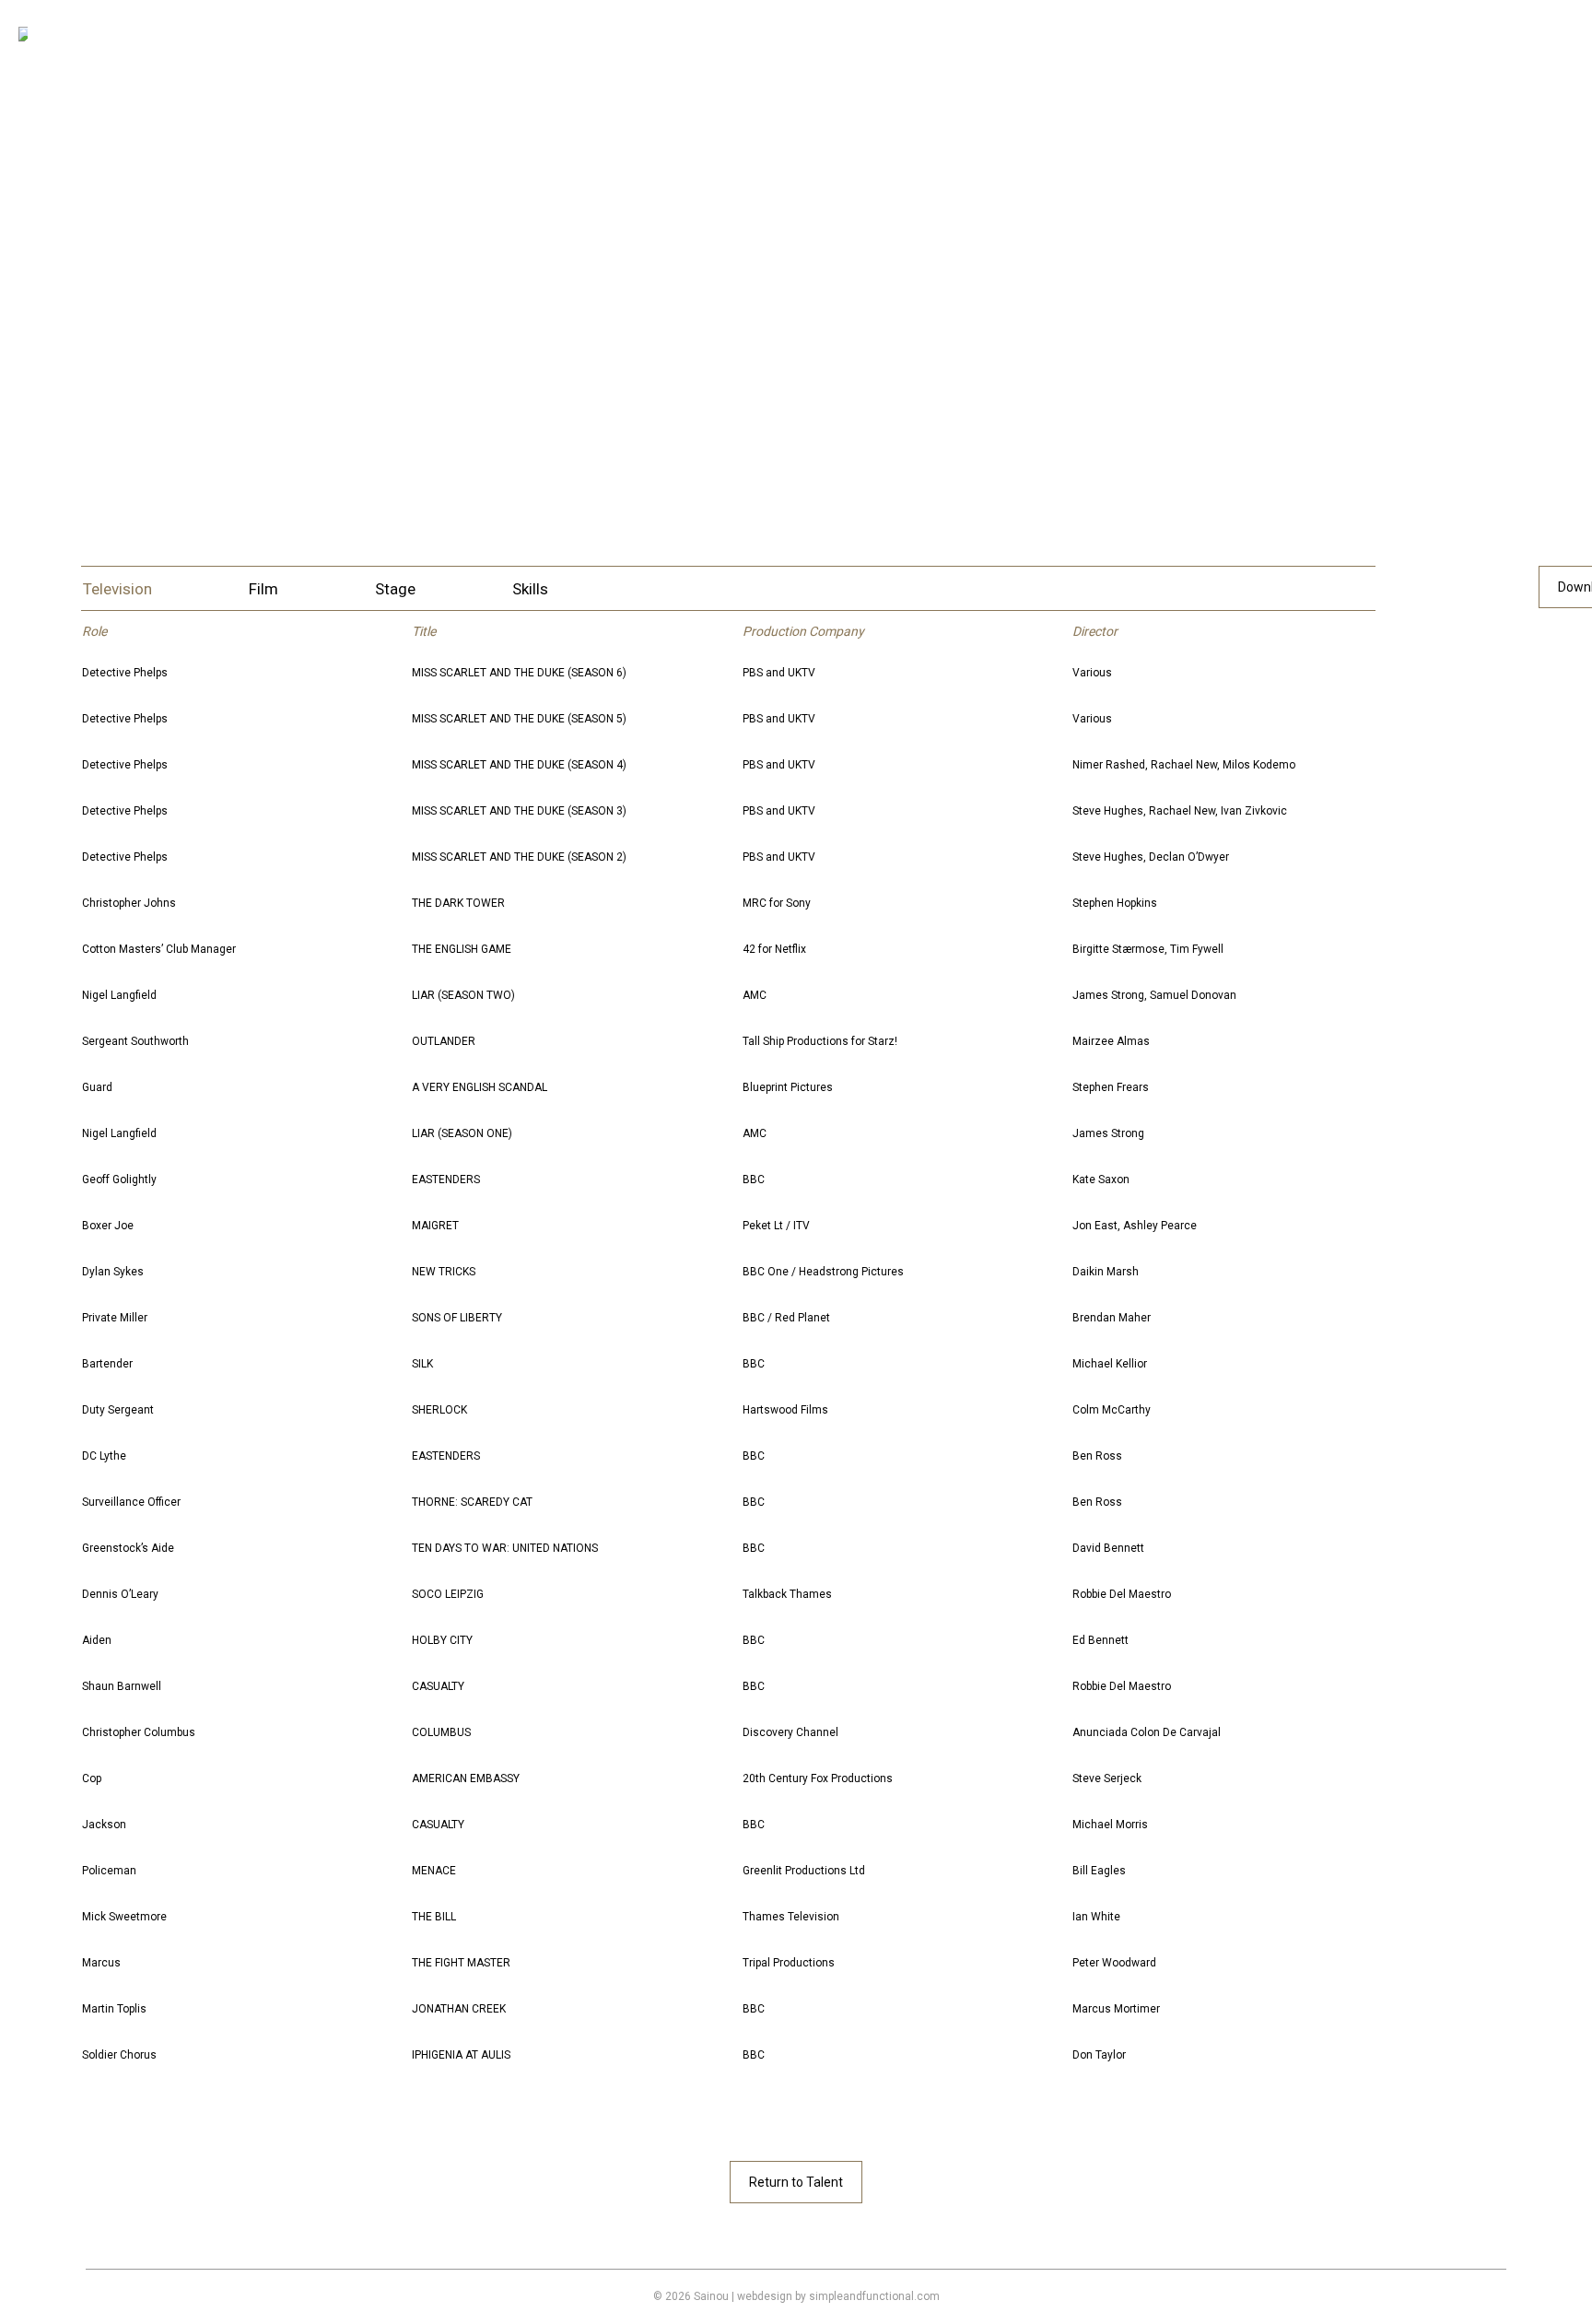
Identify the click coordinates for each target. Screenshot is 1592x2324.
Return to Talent (796, 2182)
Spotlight (636, 328)
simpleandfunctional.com (874, 2296)
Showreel (536, 328)
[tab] (117, 589)
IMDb (527, 393)
